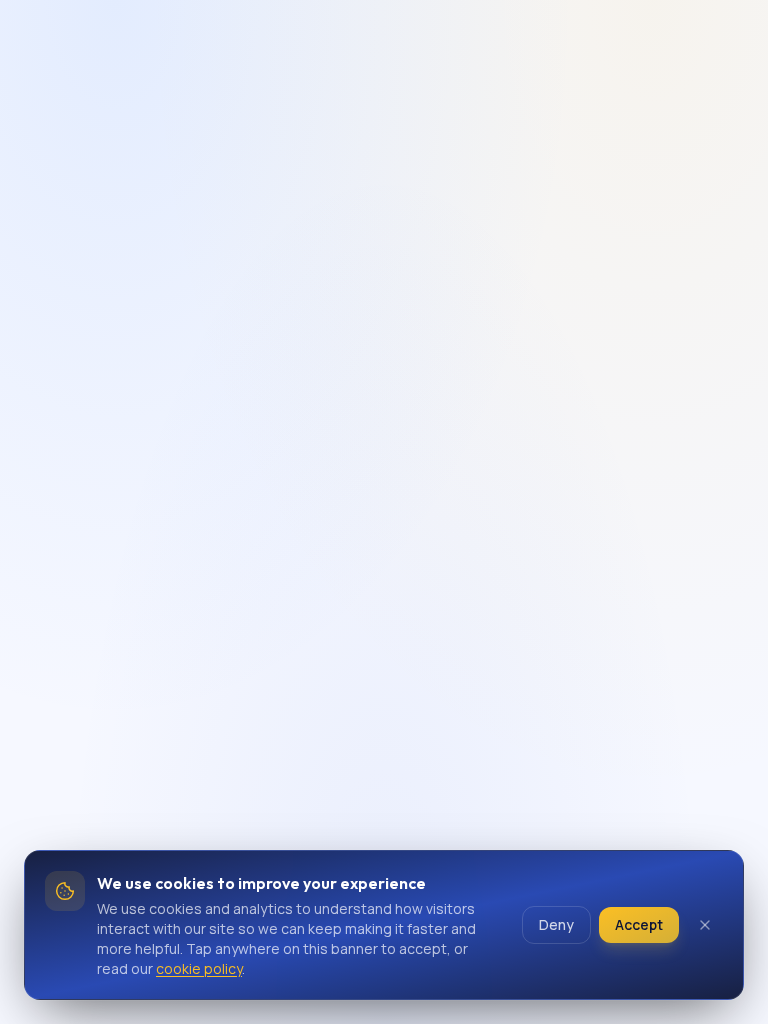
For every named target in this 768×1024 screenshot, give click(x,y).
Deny (556, 924)
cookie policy (199, 968)
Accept (639, 924)
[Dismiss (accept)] (705, 925)
